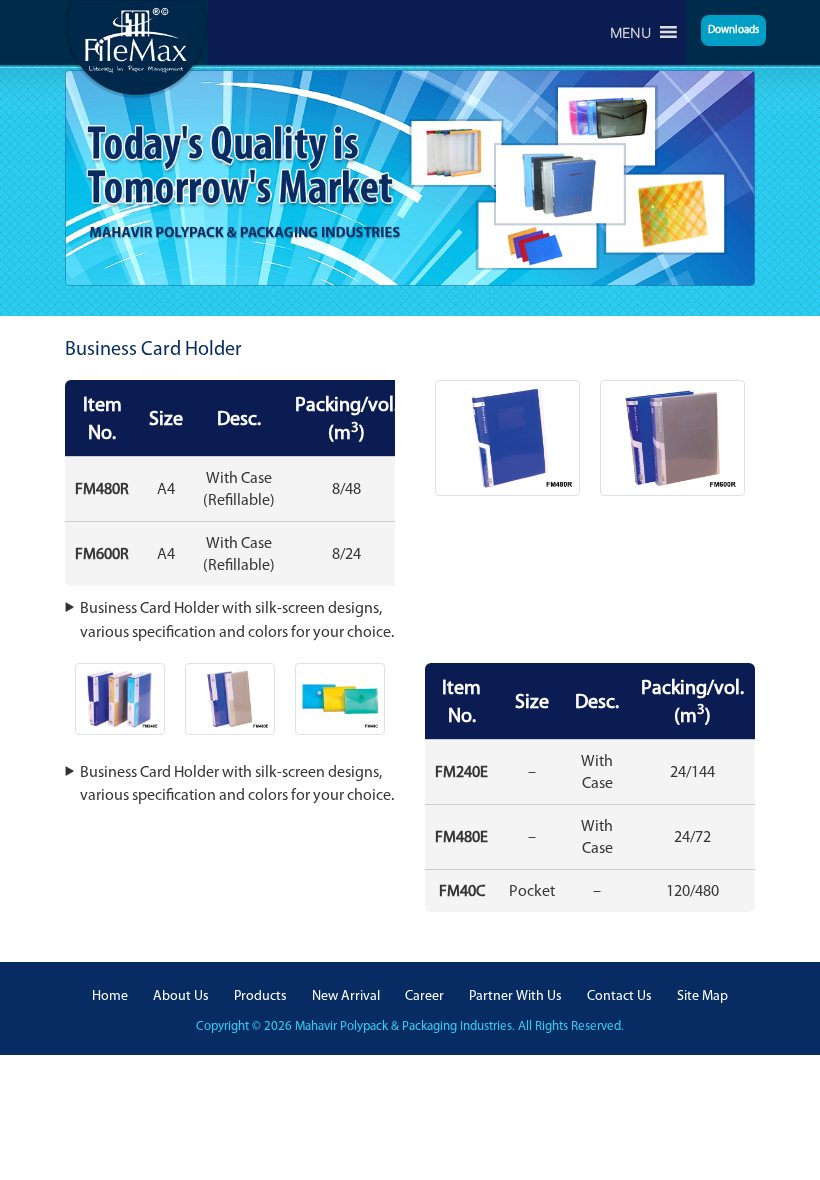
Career (424, 995)
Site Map (702, 995)
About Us (181, 995)
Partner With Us (515, 995)
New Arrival (346, 995)
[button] (630, 32)
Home (110, 995)
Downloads (733, 29)
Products (260, 995)
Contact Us (619, 995)
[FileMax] (136, 47)
